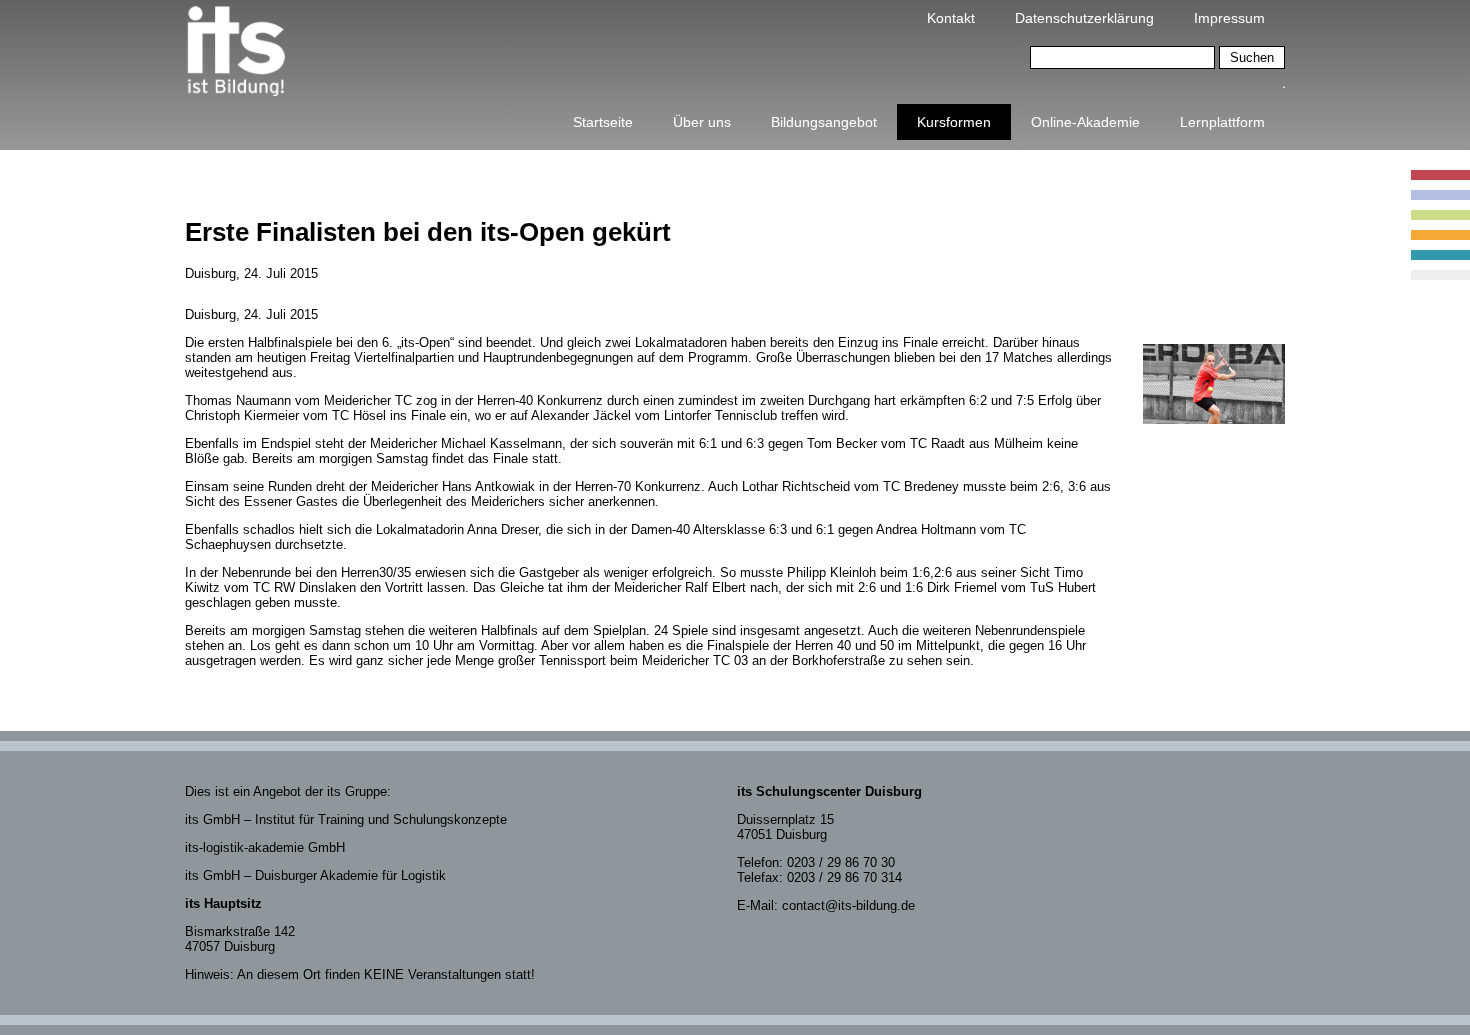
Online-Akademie (1085, 122)
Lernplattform (1222, 122)
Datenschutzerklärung (1084, 18)
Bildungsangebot (824, 122)
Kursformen (954, 122)
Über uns (702, 122)
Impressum (1229, 18)
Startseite (603, 122)
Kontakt (951, 18)
